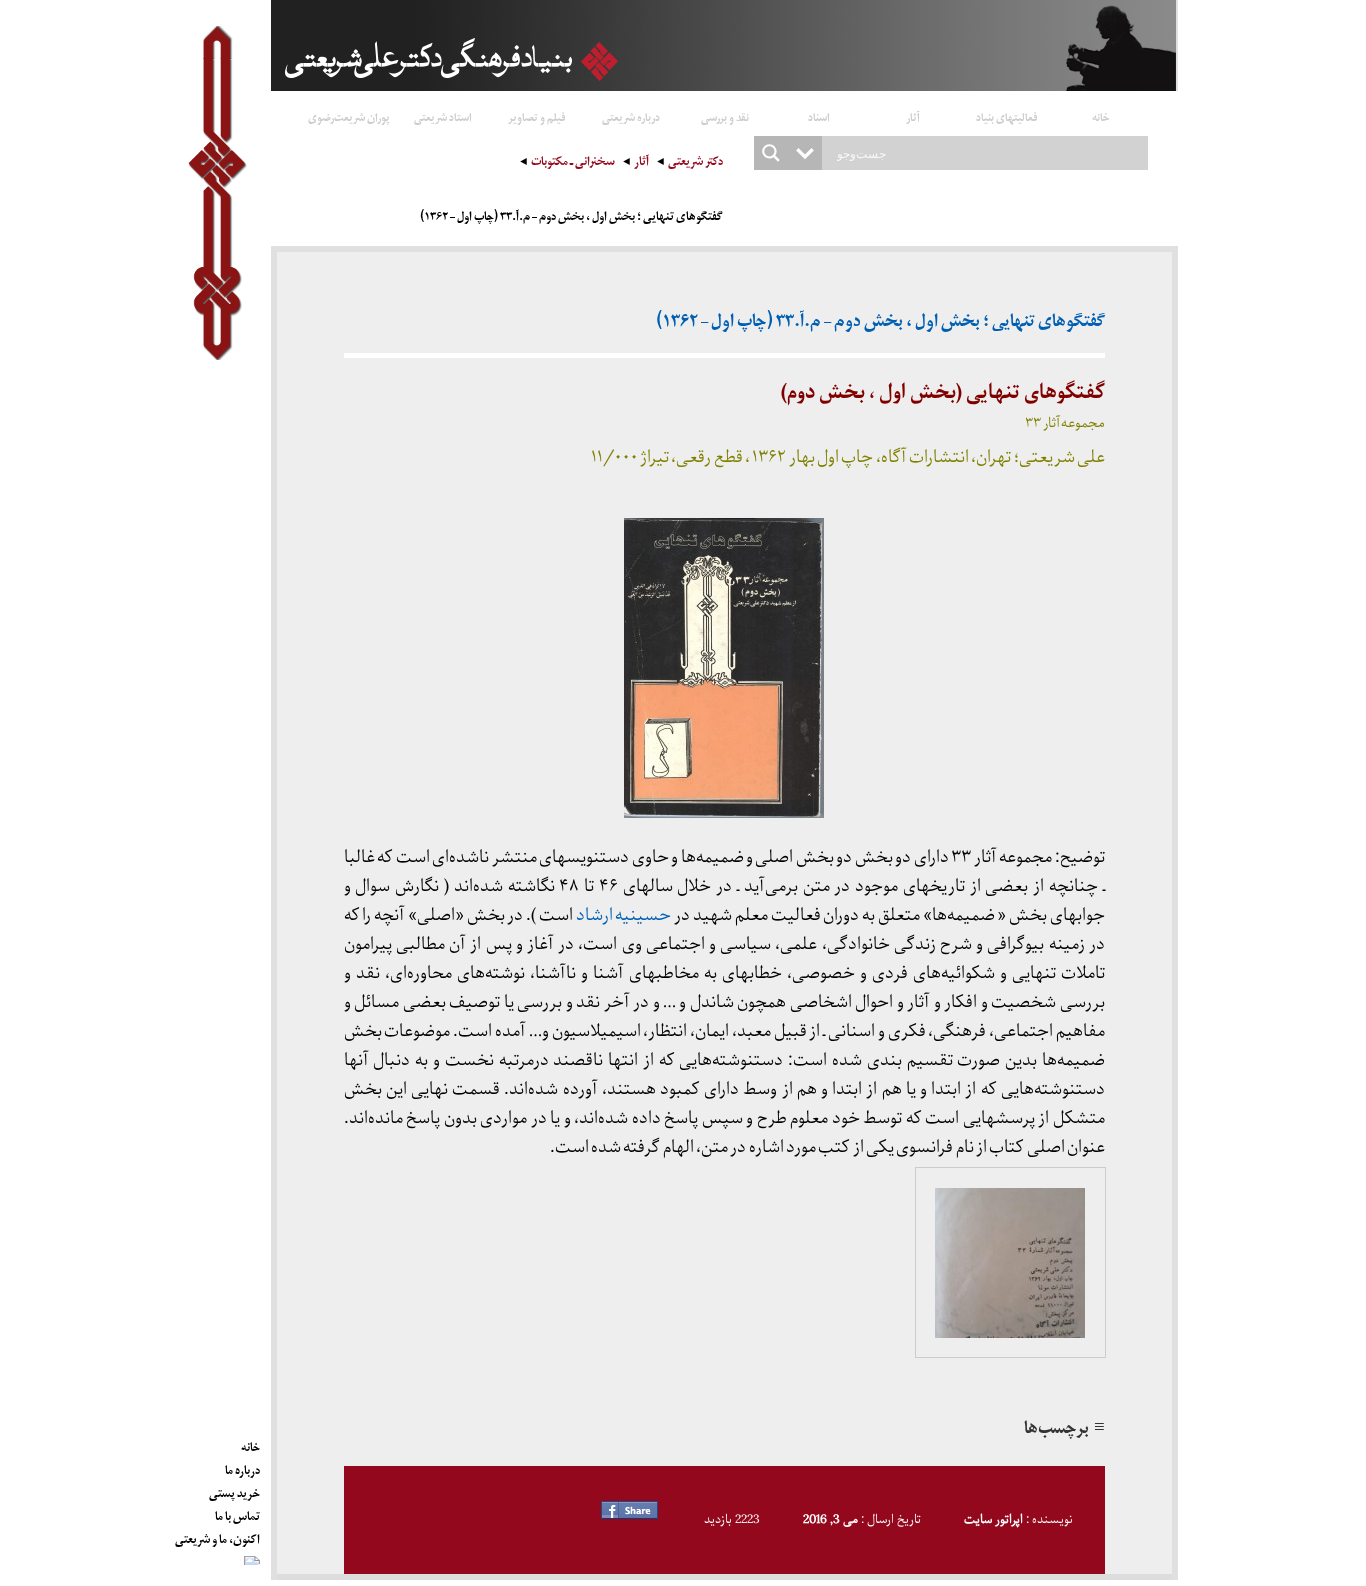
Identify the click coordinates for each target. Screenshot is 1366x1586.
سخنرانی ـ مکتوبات (573, 163)
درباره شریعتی (631, 116)
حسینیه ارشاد (624, 915)
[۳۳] (1010, 1263)
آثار (913, 116)
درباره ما (242, 1467)
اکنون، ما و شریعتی (217, 1536)
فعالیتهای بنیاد (1007, 116)
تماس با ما (237, 1513)
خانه (1101, 116)
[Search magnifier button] (771, 153)
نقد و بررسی (725, 116)
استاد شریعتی (443, 116)
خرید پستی (234, 1490)
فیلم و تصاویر (537, 116)
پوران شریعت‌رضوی (349, 116)
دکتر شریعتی (695, 163)
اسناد (819, 116)
